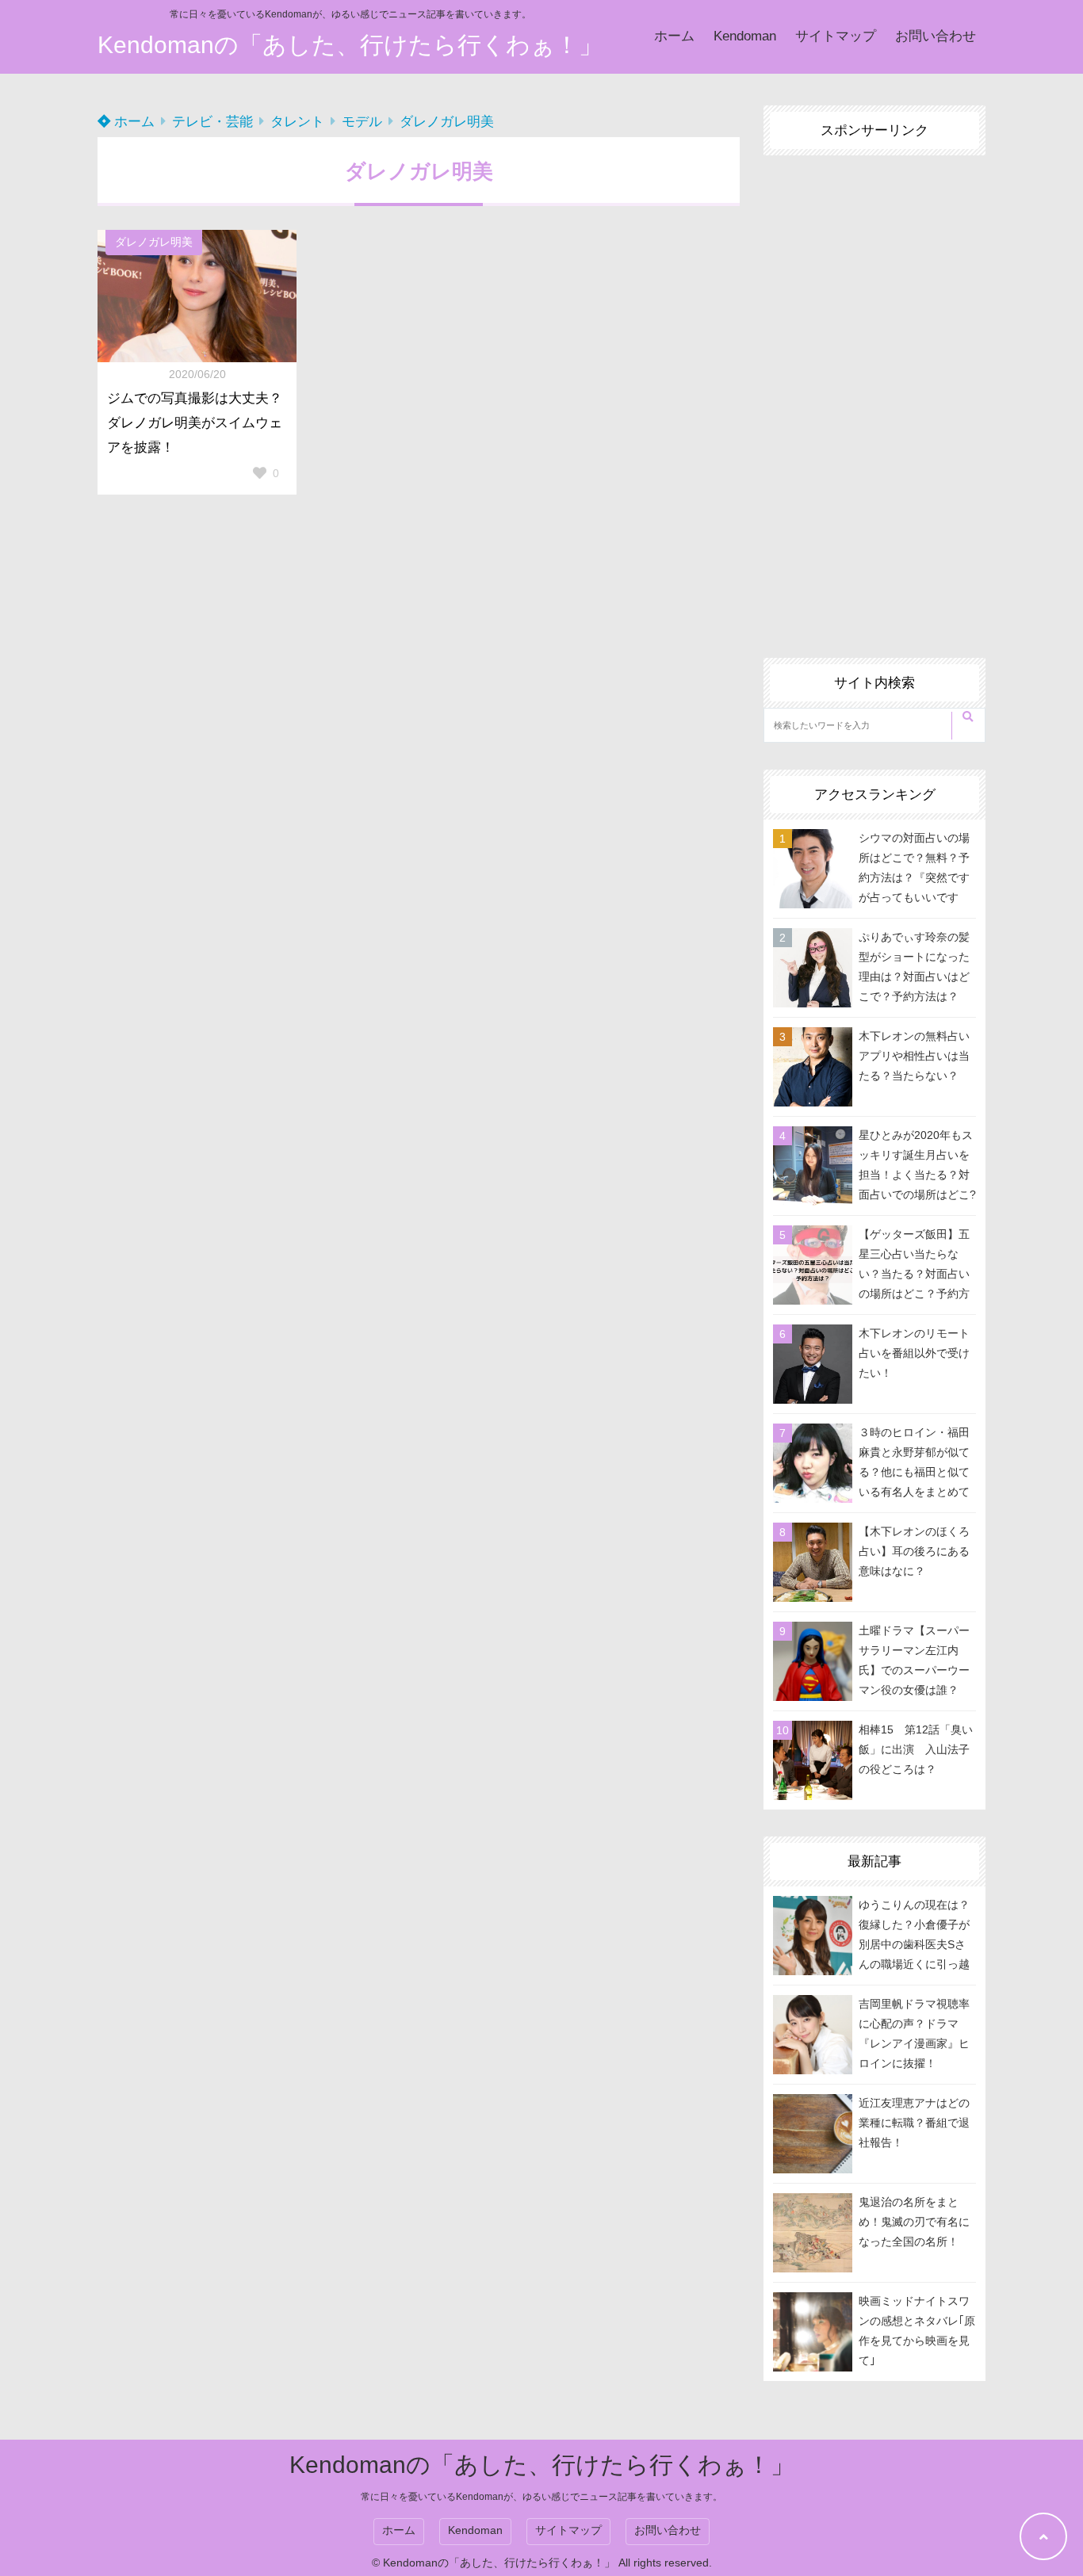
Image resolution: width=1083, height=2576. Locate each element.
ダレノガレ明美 (447, 122)
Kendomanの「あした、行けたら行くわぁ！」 (350, 45)
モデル (362, 122)
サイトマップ (836, 36)
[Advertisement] (874, 393)
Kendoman (745, 36)
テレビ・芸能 (212, 122)
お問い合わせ (936, 36)
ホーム (674, 36)
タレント (297, 122)
